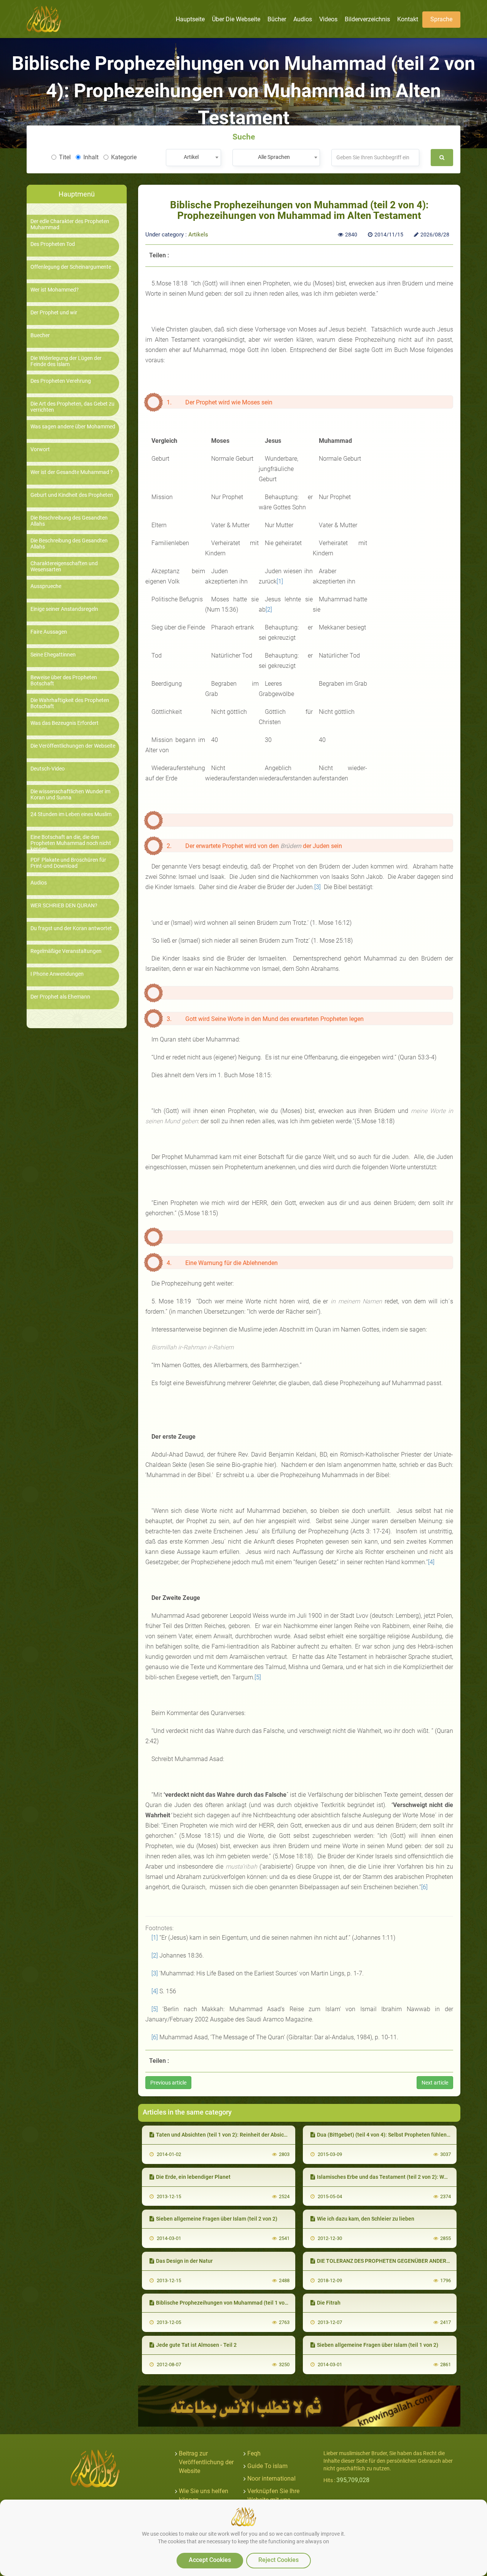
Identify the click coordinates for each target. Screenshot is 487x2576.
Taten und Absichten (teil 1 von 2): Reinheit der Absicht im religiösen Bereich (249, 2135)
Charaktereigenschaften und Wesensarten (64, 566)
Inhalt (91, 157)
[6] (424, 1887)
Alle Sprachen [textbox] (274, 157)
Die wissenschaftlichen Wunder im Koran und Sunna (70, 794)
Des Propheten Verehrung (61, 381)
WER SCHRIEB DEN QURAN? (64, 906)
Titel (65, 157)
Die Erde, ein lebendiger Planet (193, 2177)
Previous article (168, 2083)
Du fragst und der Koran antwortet (71, 928)
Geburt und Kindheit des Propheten (72, 495)
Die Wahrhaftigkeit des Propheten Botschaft (70, 703)
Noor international (271, 2479)
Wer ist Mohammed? (55, 290)
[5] (258, 1677)
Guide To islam (267, 2466)
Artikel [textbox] (191, 157)
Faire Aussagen (49, 632)
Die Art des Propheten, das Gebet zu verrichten (72, 407)
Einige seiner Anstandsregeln (64, 609)
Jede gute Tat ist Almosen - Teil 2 (196, 2345)
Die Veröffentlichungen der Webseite (73, 746)
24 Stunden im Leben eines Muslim (71, 814)
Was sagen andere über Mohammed (73, 427)
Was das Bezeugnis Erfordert (64, 723)
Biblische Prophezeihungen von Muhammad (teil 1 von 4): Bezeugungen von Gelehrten (261, 2303)
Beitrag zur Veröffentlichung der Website (206, 2462)
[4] (431, 1562)
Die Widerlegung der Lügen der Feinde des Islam (66, 361)
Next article (435, 2083)
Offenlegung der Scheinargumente (71, 267)
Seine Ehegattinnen (53, 655)
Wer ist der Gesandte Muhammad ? (72, 472)
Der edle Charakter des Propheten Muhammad (70, 224)
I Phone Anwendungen (57, 974)
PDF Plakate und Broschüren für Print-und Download (68, 863)
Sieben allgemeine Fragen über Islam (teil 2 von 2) (217, 2219)
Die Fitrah (329, 2303)
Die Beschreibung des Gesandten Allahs (69, 521)
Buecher (40, 335)
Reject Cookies (279, 2560)
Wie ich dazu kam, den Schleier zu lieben (366, 2219)
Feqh (254, 2453)
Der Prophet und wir (54, 313)
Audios (39, 883)
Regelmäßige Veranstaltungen (66, 951)
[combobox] (193, 158)
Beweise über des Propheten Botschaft (64, 680)
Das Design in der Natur (184, 2261)
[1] (280, 581)
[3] (318, 887)
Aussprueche (46, 586)
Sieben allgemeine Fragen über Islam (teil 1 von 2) (378, 2345)
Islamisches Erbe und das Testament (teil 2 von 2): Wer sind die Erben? (402, 2177)
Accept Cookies (210, 2560)
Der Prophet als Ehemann (60, 997)
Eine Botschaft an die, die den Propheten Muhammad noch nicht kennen (71, 843)
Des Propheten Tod (53, 244)
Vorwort (40, 449)
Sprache (441, 19)
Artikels (198, 235)
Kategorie (124, 157)
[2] (269, 610)
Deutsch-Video (48, 769)
